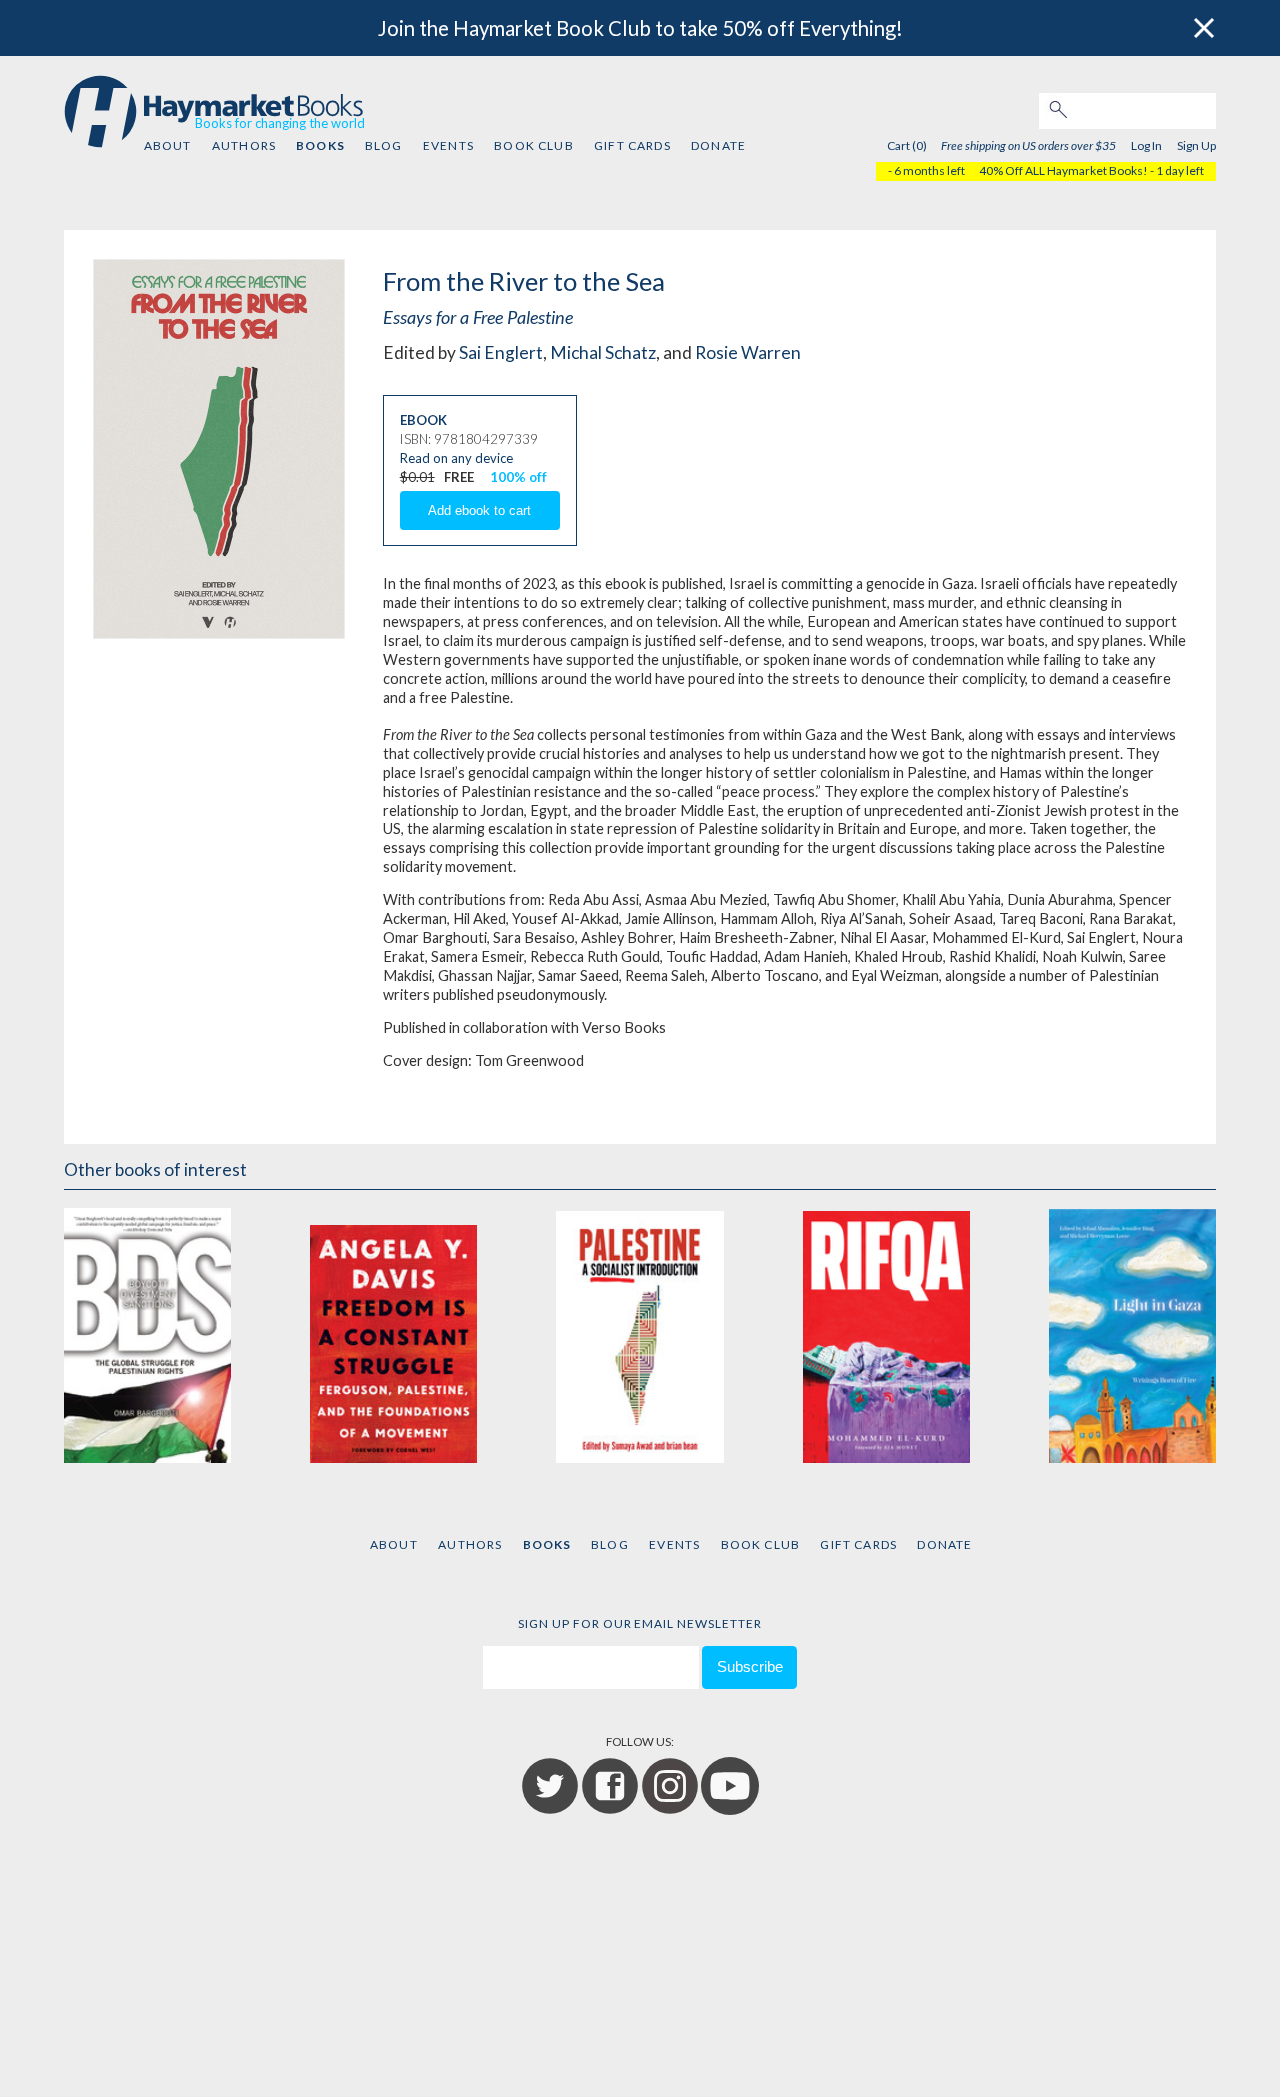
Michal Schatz (603, 352)
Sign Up (1196, 145)
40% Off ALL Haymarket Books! (1063, 170)
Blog (384, 145)
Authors (244, 145)
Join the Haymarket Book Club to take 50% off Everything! (640, 28)
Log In (1146, 145)
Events (448, 145)
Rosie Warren (748, 352)
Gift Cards (632, 145)
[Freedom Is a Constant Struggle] (393, 1333)
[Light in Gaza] (1132, 1333)
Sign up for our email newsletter (640, 1623)
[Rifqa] (886, 1333)
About (168, 145)
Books (320, 145)
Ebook (423, 420)
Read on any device (456, 458)
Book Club (533, 145)
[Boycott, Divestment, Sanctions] (147, 1333)
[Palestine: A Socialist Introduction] (639, 1333)
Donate (718, 145)
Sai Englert (501, 352)
